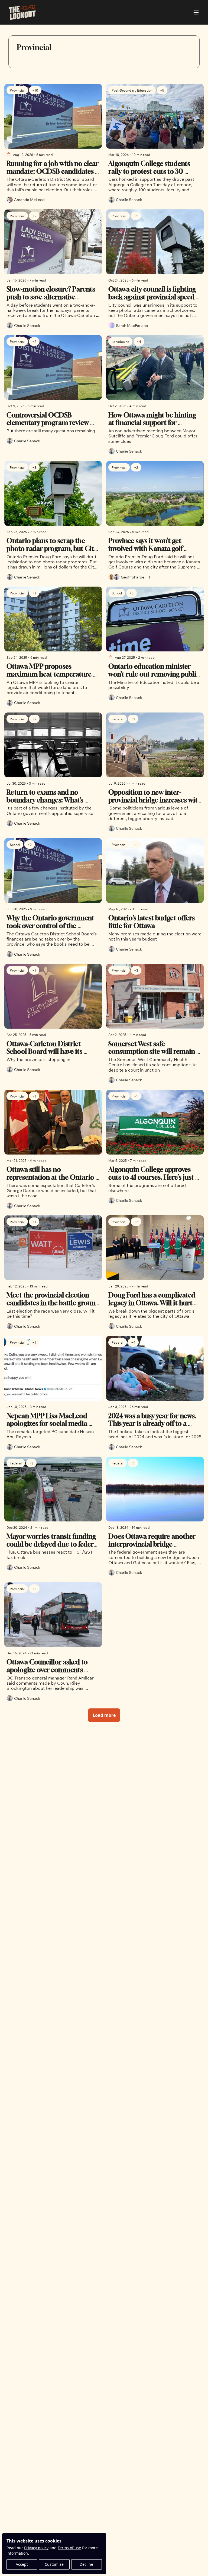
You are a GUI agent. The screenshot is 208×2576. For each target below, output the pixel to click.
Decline (86, 2564)
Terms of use (69, 2548)
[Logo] (22, 12)
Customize (54, 2564)
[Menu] (196, 12)
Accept (22, 2564)
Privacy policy (36, 2548)
